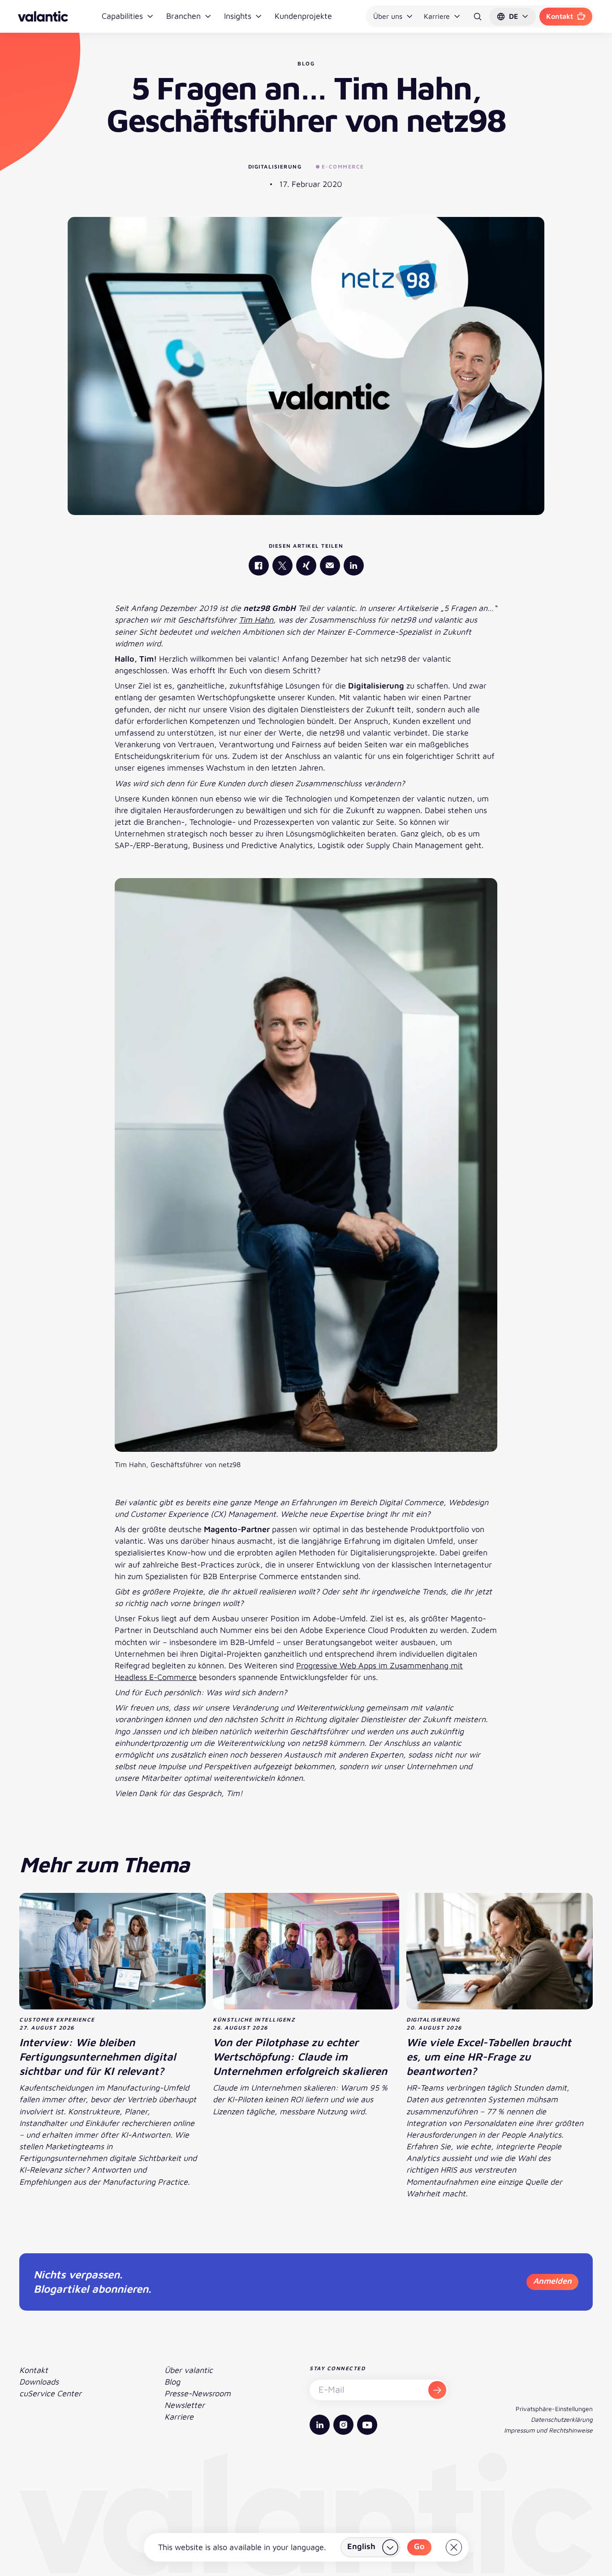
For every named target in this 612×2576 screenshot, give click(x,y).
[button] (513, 17)
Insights (238, 16)
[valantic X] (282, 565)
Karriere (437, 16)
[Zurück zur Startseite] (43, 16)
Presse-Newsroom (198, 2393)
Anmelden (552, 2281)
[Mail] (330, 565)
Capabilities (122, 16)
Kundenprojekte (303, 16)
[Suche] (478, 17)
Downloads (39, 2382)
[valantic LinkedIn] (354, 565)
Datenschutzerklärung (562, 2419)
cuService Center (50, 2393)
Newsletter (185, 2405)
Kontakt (560, 16)
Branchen (183, 16)
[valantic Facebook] (259, 565)
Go (419, 2546)
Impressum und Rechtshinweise (548, 2430)
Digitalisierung (275, 167)
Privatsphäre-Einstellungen (554, 2409)
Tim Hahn (256, 620)
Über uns (388, 16)
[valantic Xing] (306, 565)
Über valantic (189, 2370)
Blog (172, 2382)
